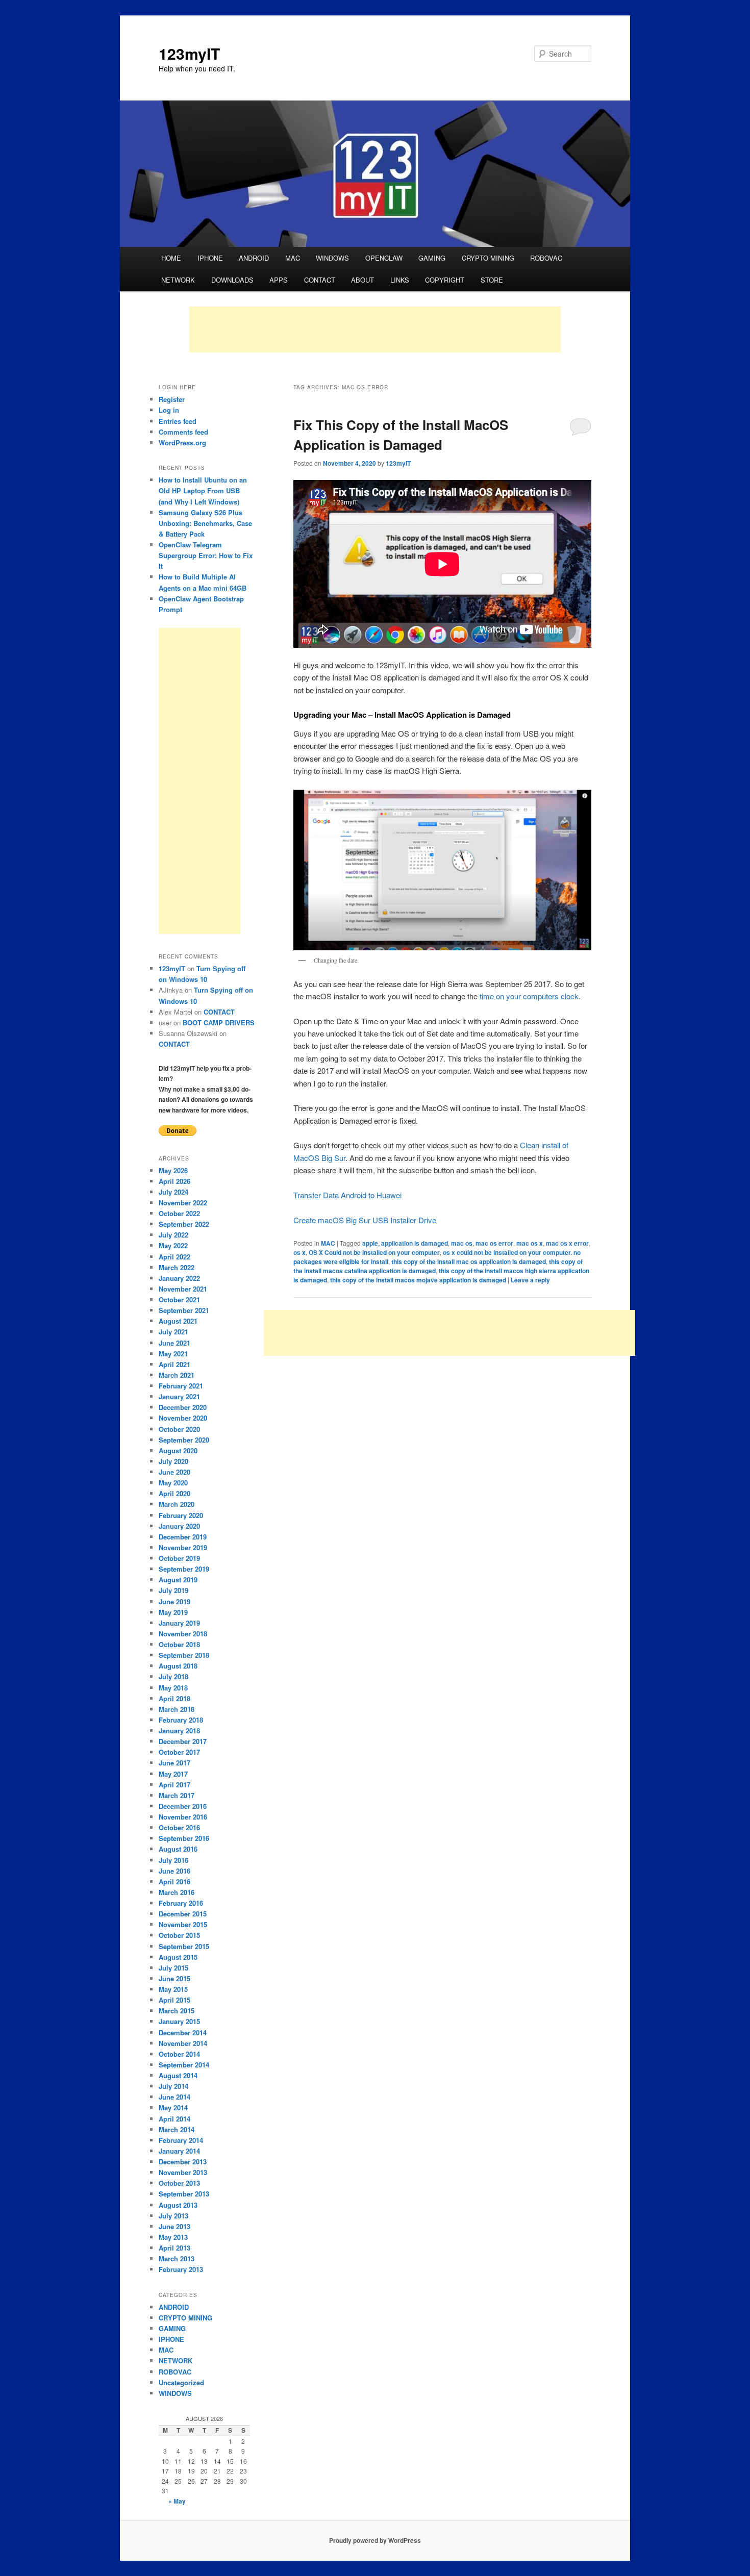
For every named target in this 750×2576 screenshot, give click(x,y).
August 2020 (178, 1450)
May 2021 (173, 1354)
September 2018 (184, 1655)
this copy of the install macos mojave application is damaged (418, 1280)
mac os (462, 1243)
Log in (169, 410)
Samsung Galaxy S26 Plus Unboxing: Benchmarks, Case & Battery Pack (205, 523)
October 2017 (179, 1752)
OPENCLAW (384, 258)
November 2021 (183, 1289)
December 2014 (183, 2032)
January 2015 (179, 2021)
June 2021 (174, 1343)
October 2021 (179, 1299)
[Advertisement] (375, 330)
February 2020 (181, 1515)
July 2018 (173, 1676)
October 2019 (179, 1558)
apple (370, 1243)
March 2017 (177, 1795)
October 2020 (179, 1429)
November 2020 (183, 1418)
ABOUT (362, 280)
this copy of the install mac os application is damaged (469, 1261)
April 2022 (174, 1257)
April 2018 (174, 1698)
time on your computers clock (529, 996)
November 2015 (183, 1924)
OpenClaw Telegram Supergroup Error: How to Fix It (206, 555)
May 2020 (173, 1483)
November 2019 (183, 1547)
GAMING (432, 258)
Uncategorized (181, 2382)
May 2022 (173, 1245)
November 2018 (183, 1634)
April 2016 (174, 1882)
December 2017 (183, 1741)
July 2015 (173, 1968)
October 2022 (179, 1213)
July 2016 (173, 1860)
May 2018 (173, 1688)
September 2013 (184, 2194)
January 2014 (179, 2151)
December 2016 (183, 1806)
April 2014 (174, 2119)
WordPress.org (182, 443)
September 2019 (184, 1569)
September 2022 (184, 1224)
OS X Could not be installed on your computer (374, 1252)
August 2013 (178, 2205)
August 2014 (178, 2075)
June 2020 (174, 1472)
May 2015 (173, 1989)
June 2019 (174, 1601)
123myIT (189, 53)
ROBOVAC (546, 258)
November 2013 (183, 2172)
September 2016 (184, 1838)
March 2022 (177, 1267)
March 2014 (177, 2129)
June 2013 (174, 2226)
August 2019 (178, 1580)
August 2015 (178, 1957)
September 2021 (184, 1310)
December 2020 (183, 1407)
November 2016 (183, 1817)
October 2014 (179, 2054)
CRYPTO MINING (488, 258)
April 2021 (174, 1364)
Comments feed (183, 432)
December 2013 (183, 2162)
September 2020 (184, 1440)
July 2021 (173, 1332)
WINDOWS (332, 258)
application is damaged (415, 1243)
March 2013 (177, 2258)
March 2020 (177, 1504)
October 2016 (179, 1827)
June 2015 (174, 1978)
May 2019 (173, 1612)
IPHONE (210, 258)
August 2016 (178, 1849)
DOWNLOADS (232, 280)
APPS (279, 280)
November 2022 (183, 1203)
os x (299, 1252)
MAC (293, 258)
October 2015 (179, 1935)
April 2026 (174, 1181)
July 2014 (173, 2086)
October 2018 (179, 1644)
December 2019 (183, 1537)
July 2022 (173, 1235)
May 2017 (173, 1774)
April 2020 (174, 1493)
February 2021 (181, 1386)
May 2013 (173, 2237)
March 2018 (177, 1709)
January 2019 (179, 1623)
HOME (171, 258)
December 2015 (183, 1914)
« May (177, 2501)
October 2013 (179, 2183)
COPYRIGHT (445, 280)
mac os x (530, 1243)
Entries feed (178, 421)
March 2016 (177, 1892)
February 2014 (181, 2140)
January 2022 (179, 1278)
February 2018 (181, 1720)
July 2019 (173, 1590)
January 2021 (179, 1396)
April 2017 (174, 1785)
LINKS (400, 280)
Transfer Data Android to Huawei (347, 1195)
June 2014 (174, 2097)
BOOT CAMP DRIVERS (219, 1022)
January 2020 (179, 1526)
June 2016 (174, 1871)
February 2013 (181, 2269)
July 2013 (173, 2216)
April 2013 (174, 2248)
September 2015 (184, 1946)
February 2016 (181, 1903)
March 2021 (177, 1375)
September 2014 (184, 2065)
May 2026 (173, 1170)
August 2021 (178, 1321)
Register (172, 399)
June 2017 (174, 1763)
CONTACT (320, 280)
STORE (492, 280)
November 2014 (183, 2043)
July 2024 (173, 1192)
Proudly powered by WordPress (375, 2540)
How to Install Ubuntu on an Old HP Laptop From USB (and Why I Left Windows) (203, 490)
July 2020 (173, 1461)
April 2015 (174, 2000)
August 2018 (178, 1666)
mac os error (494, 1243)
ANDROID (254, 258)
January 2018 (179, 1731)
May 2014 (173, 2107)
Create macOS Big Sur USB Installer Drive (365, 1220)
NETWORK (178, 280)
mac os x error (567, 1243)
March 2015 (177, 2011)
